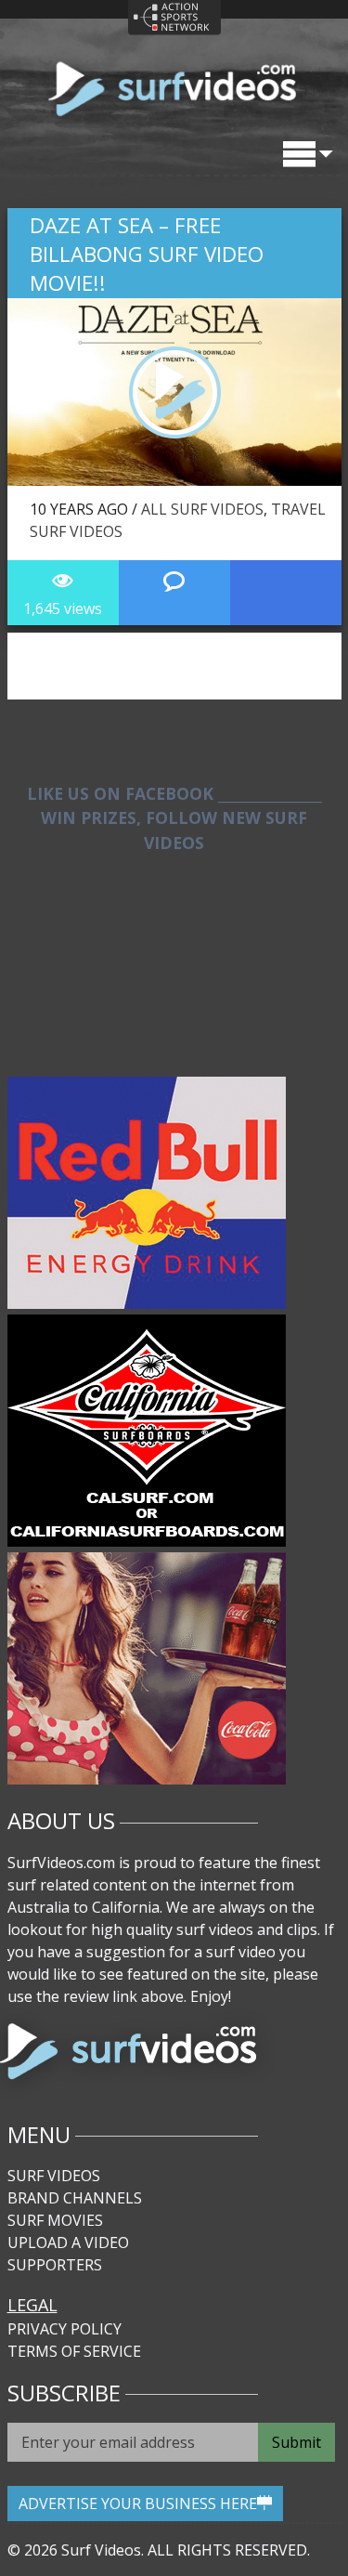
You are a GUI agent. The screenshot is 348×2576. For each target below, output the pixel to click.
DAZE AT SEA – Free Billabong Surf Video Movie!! (147, 254)
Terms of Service (74, 2351)
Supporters (55, 2265)
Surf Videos (54, 2176)
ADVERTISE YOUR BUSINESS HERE (138, 2504)
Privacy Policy (64, 2329)
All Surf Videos (202, 509)
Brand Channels (75, 2198)
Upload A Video (68, 2243)
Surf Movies (55, 2220)
